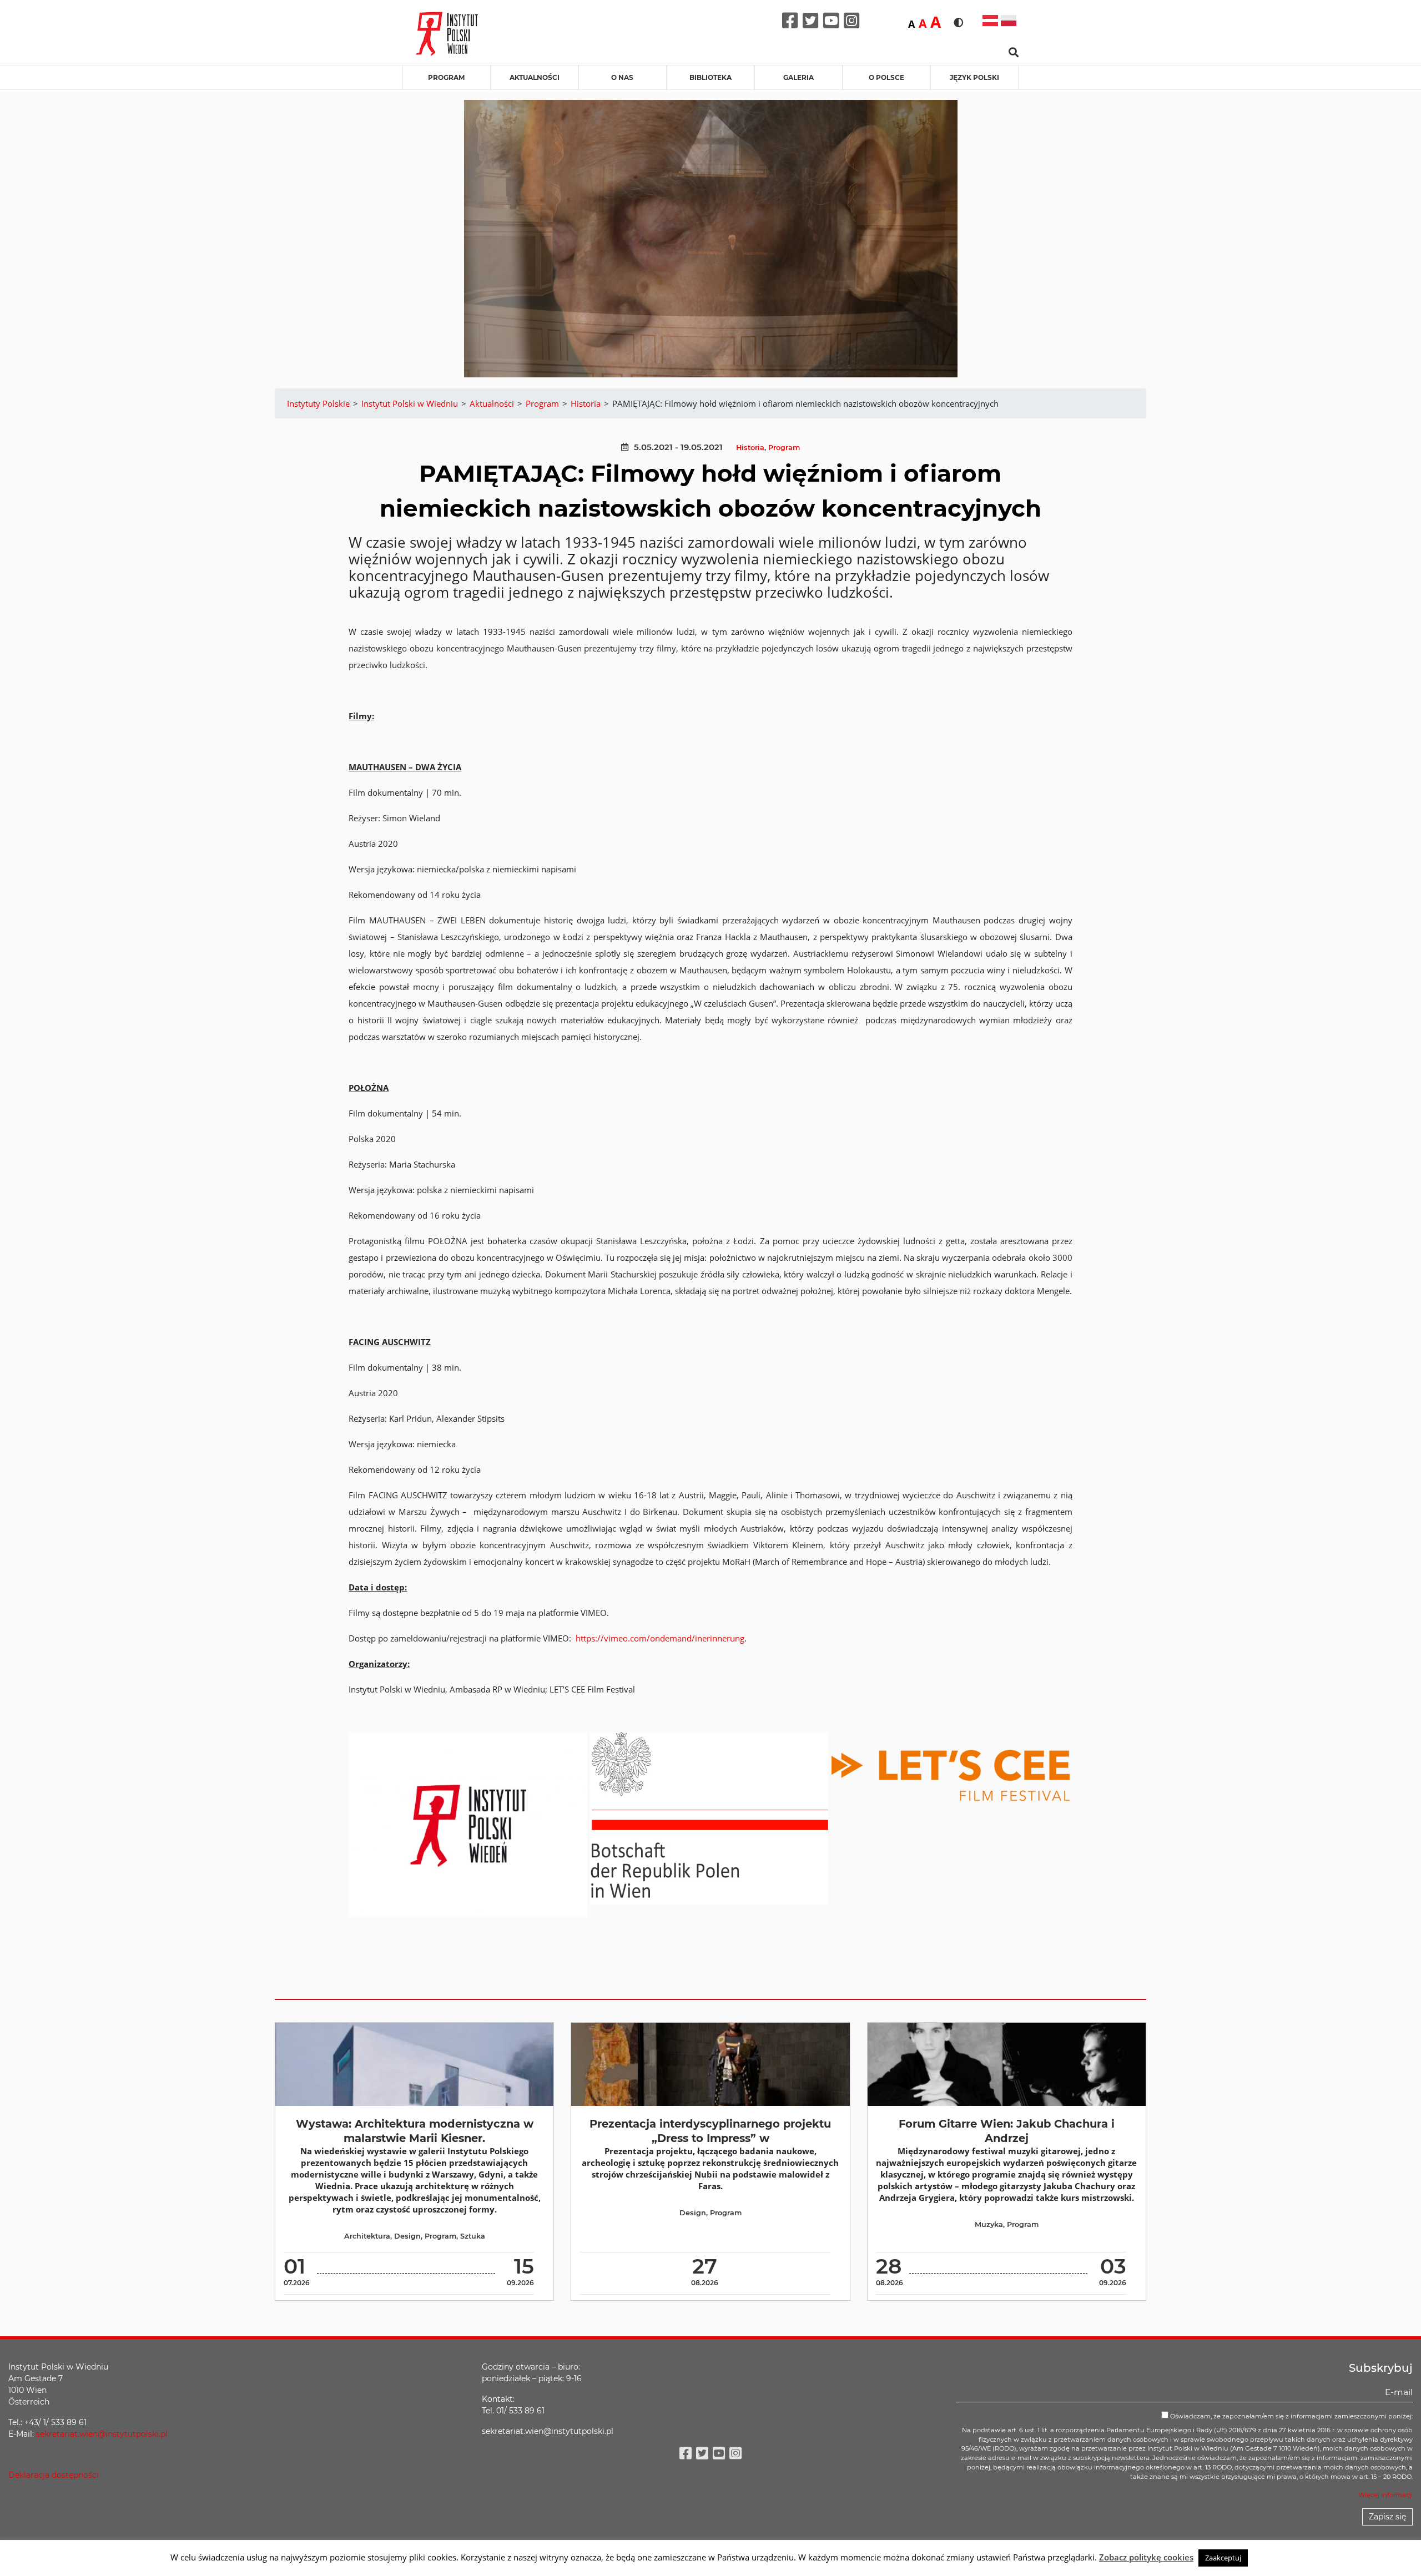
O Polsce (886, 77)
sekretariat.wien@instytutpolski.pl (102, 2434)
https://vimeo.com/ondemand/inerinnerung (660, 1638)
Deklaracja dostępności (54, 2475)
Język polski (974, 77)
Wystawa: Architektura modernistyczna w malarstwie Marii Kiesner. (415, 2131)
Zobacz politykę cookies (1146, 2557)
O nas (622, 77)
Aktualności (535, 77)
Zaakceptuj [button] (1223, 2558)
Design (407, 2236)
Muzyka (989, 2224)
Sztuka (473, 2236)
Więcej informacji (1385, 2495)
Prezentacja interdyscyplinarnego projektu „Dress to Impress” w (710, 2131)
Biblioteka (710, 77)
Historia (750, 448)
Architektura (367, 2236)
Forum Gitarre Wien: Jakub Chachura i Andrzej (1007, 2131)
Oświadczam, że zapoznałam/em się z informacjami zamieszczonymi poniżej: (1291, 2416)
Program (446, 77)
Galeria (798, 77)
